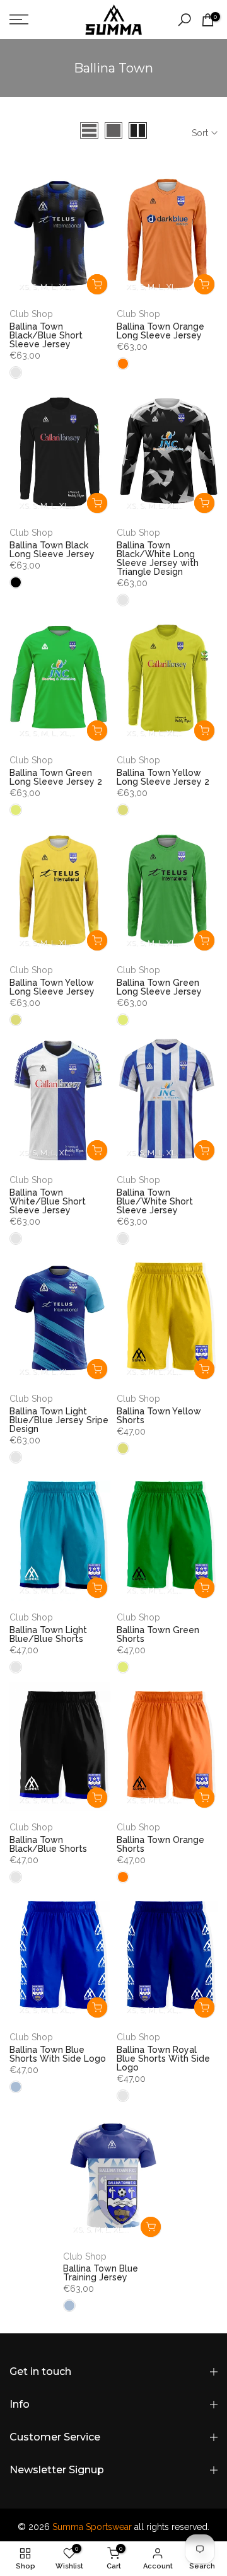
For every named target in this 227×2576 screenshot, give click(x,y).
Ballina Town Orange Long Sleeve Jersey (160, 331)
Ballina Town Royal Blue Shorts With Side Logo (163, 2059)
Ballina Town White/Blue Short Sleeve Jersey (48, 1201)
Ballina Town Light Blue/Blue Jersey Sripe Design (59, 1420)
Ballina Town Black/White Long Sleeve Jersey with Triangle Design (158, 558)
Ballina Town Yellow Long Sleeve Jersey (52, 987)
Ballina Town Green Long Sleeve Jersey (159, 987)
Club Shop (31, 314)
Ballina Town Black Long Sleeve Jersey (52, 550)
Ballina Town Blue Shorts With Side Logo (58, 2054)
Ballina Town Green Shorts (158, 1634)
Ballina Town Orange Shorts (160, 1844)
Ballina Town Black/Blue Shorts (48, 1844)
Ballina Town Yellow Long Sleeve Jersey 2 (163, 777)
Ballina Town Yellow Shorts (159, 1416)
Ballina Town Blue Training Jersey (101, 2273)
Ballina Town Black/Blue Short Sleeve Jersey (46, 335)
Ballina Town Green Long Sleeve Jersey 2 (56, 777)
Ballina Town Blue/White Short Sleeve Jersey (155, 1201)
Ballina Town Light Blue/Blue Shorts (48, 1634)
